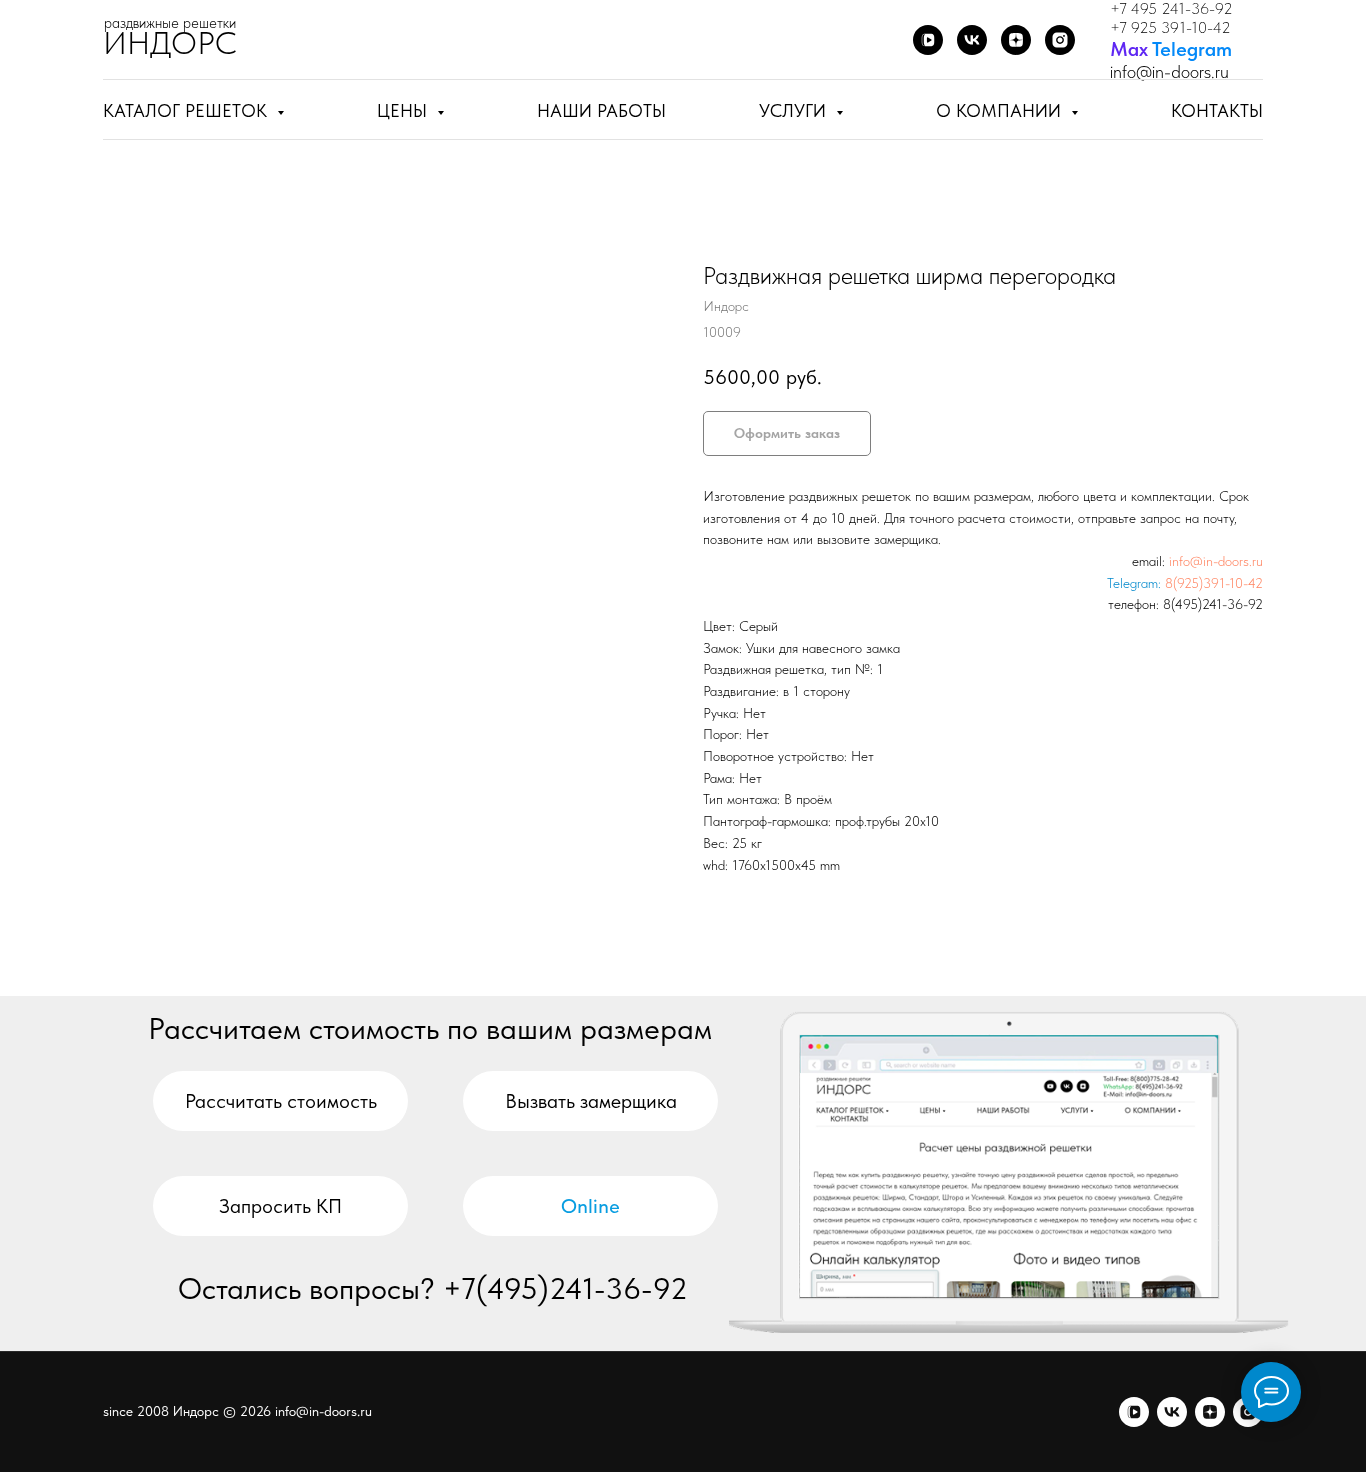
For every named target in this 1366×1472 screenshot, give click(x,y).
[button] (590, 1101)
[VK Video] (928, 40)
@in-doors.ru (1182, 71)
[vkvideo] (1134, 1412)
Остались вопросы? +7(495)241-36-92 (433, 1288)
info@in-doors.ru (1216, 561)
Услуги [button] (795, 110)
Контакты (1217, 110)
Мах (1129, 49)
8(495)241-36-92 (1213, 604)
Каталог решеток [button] (187, 110)
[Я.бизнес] (1060, 40)
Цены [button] (404, 110)
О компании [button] (1001, 110)
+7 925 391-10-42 (1170, 27)
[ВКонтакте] (972, 40)
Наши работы (601, 110)
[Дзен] (1016, 40)
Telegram (1192, 49)
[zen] (1210, 1412)
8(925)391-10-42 (1214, 583)
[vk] (1172, 1412)
